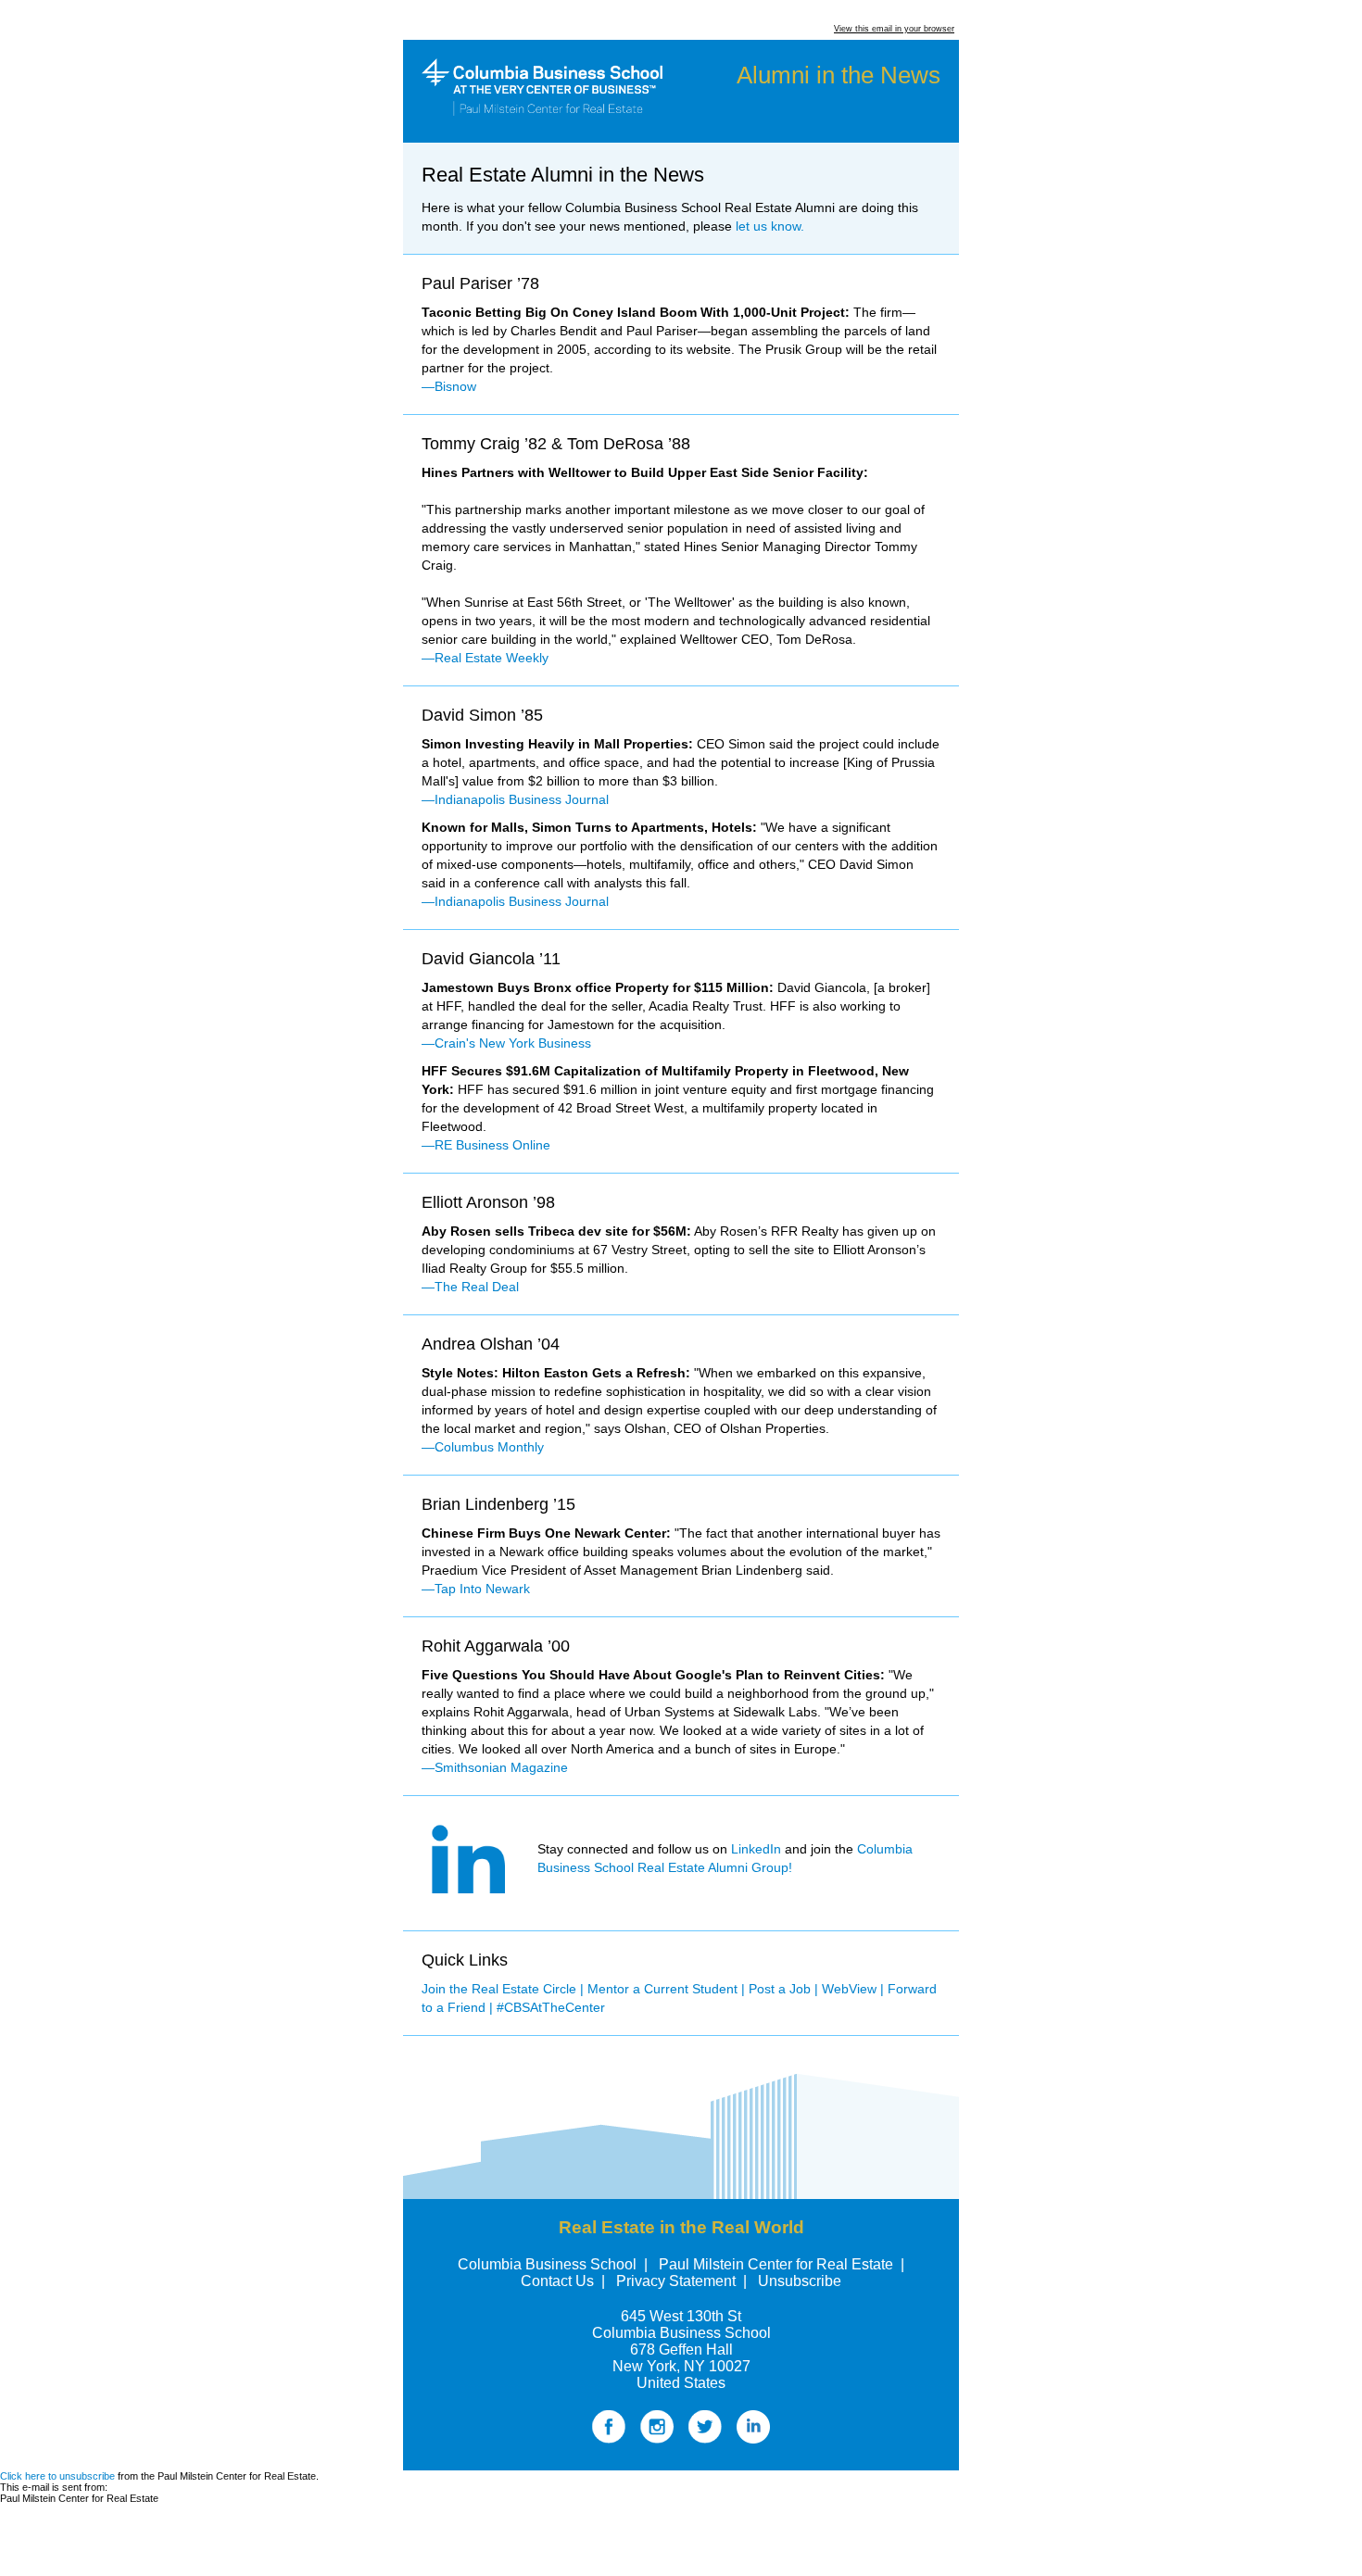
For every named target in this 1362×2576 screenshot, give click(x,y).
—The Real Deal (470, 1287)
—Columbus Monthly (483, 1447)
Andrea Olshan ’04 (491, 1344)
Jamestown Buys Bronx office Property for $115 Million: (598, 987)
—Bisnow (449, 386)
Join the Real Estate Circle (499, 1989)
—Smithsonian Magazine (495, 1767)
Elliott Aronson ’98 (488, 1202)
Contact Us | (563, 2281)
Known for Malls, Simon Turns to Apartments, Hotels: (589, 827)
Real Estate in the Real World (681, 2227)
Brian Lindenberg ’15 (498, 1504)
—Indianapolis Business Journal (515, 799)
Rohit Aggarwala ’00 (496, 1646)
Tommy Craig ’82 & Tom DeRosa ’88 (556, 444)
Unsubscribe (800, 2281)
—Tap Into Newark (476, 1589)
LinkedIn (756, 1849)
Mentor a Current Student (662, 1989)
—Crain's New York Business (506, 1043)
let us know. (770, 226)
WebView (849, 1989)
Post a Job (780, 1989)
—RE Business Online (486, 1145)
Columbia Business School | (553, 2264)
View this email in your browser (894, 29)
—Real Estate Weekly (485, 658)
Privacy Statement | (681, 2281)
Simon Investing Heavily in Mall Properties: (557, 744)
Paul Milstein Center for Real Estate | (782, 2264)
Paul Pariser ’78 (480, 283)
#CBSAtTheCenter (551, 2007)
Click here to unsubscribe (57, 2476)
